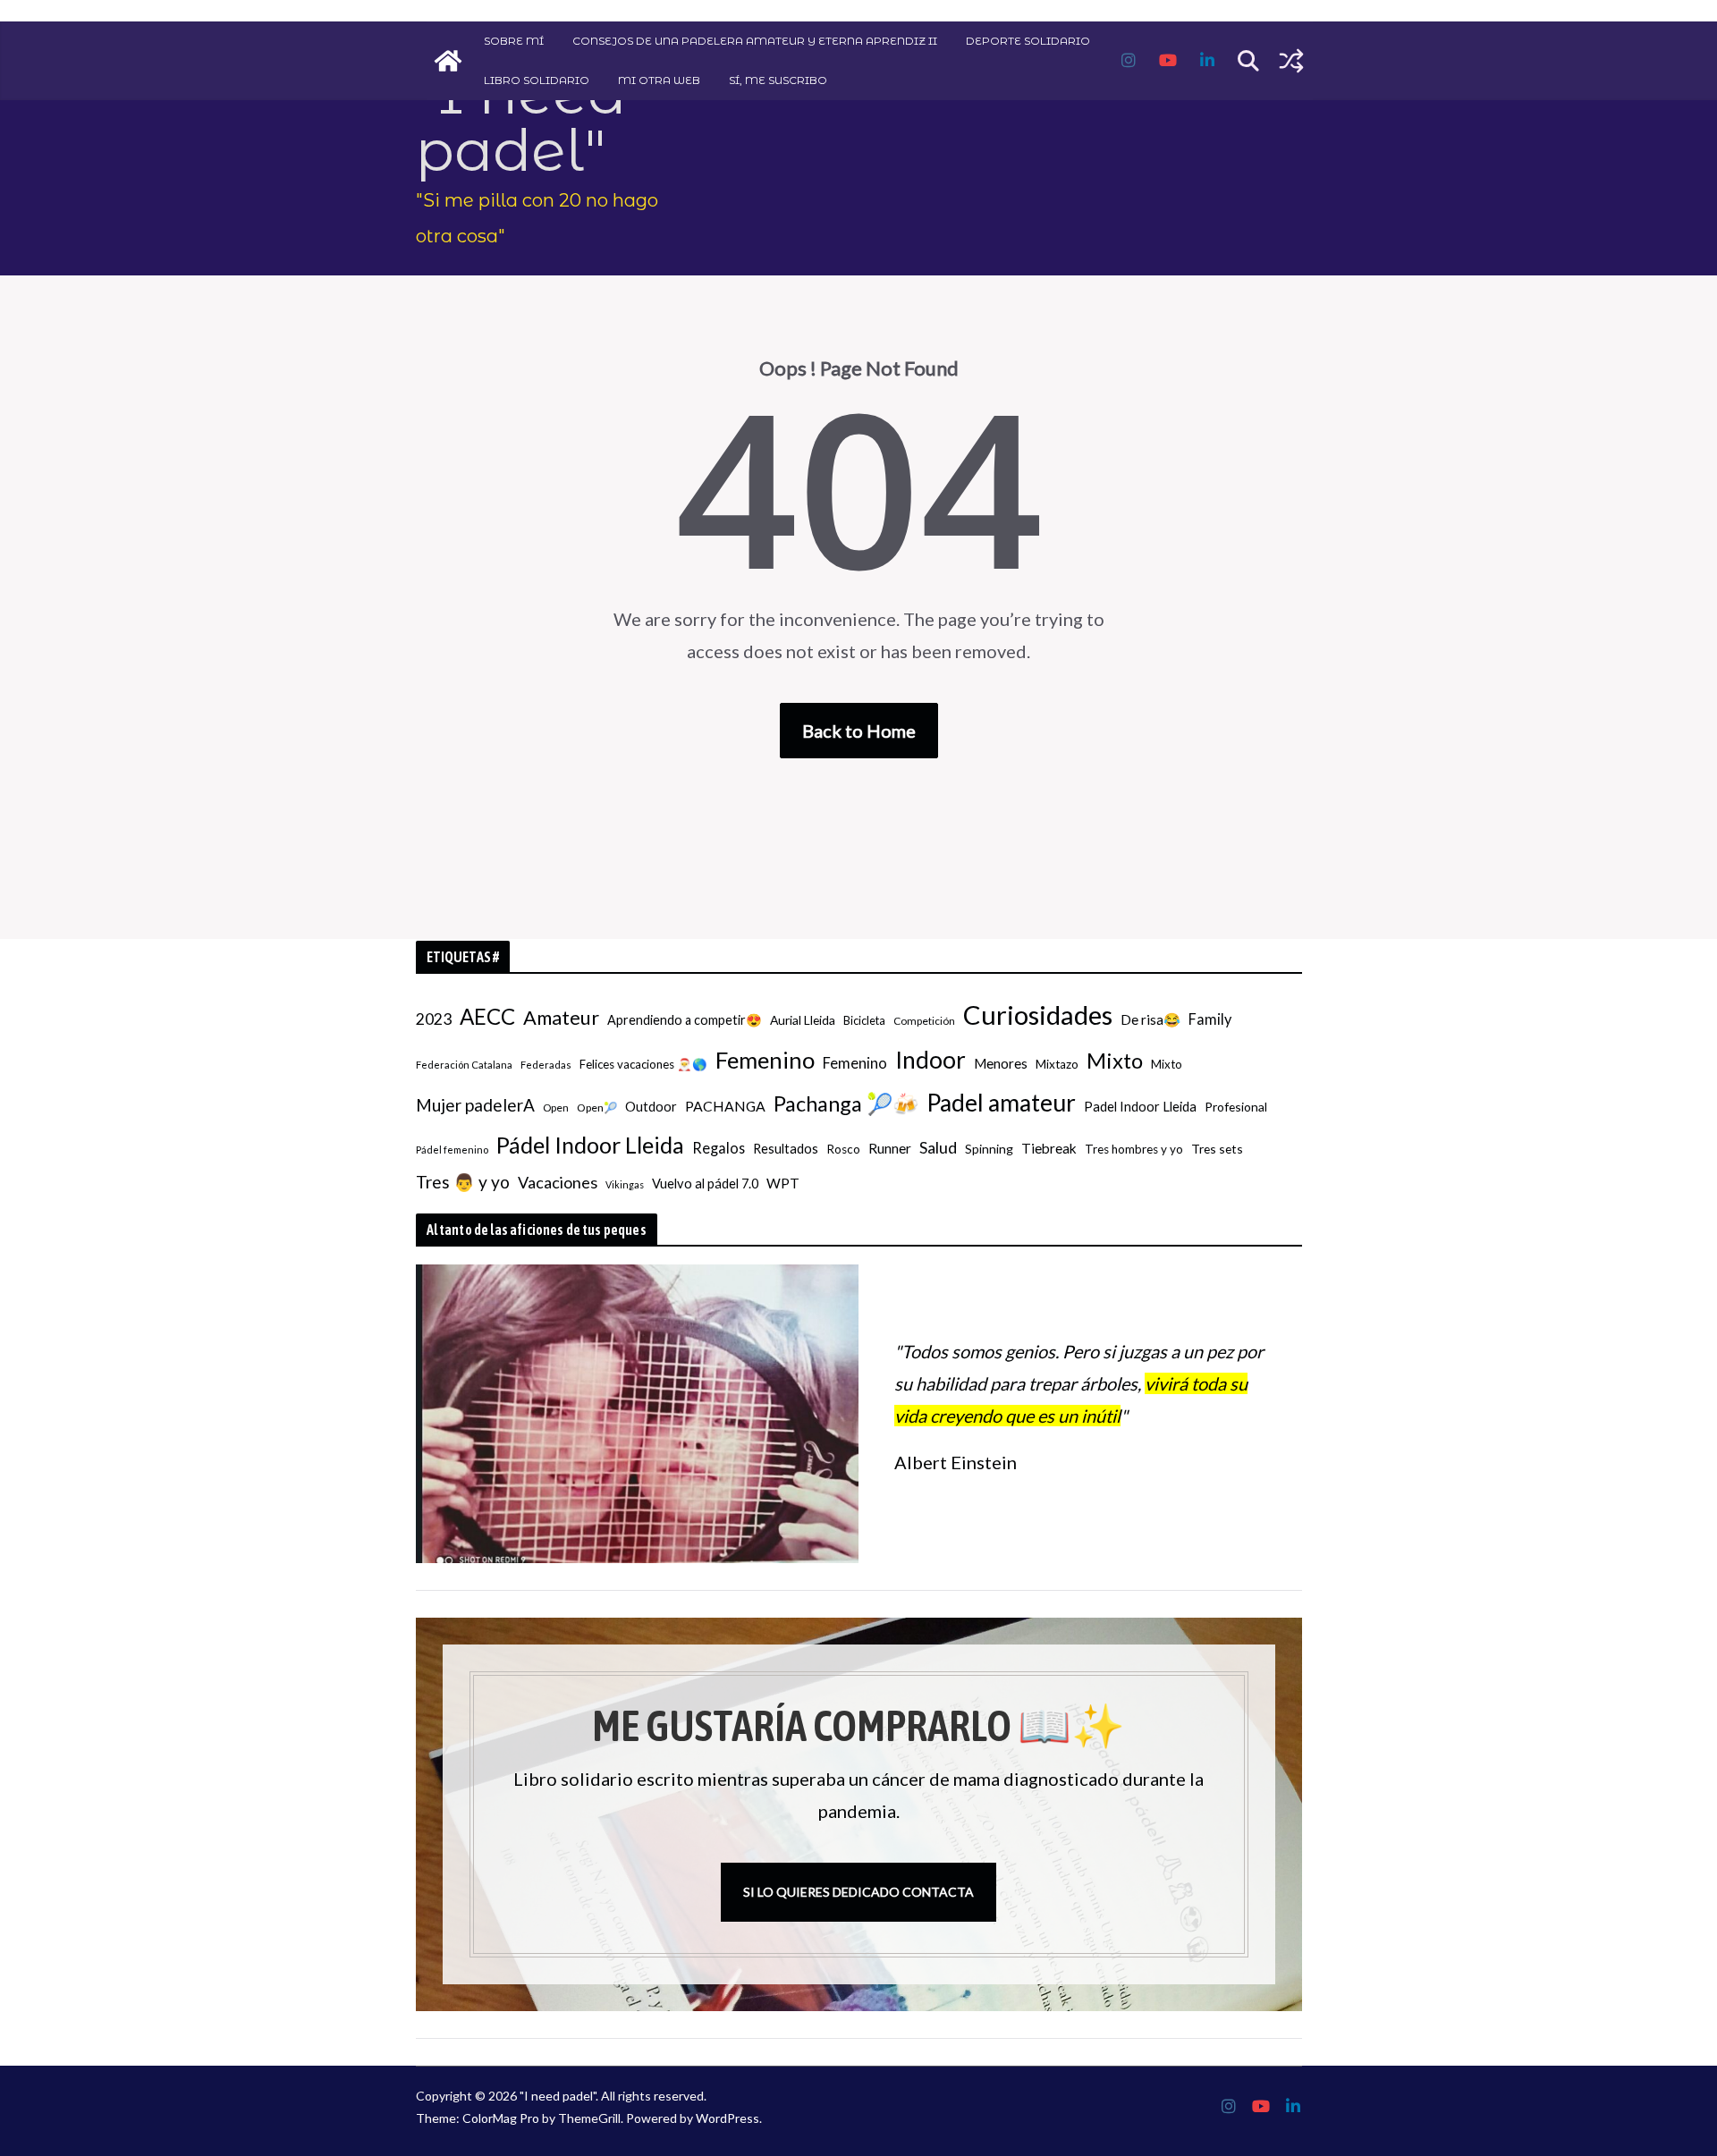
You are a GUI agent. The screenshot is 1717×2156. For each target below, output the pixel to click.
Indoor (930, 1060)
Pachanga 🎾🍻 (846, 1103)
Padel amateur (1001, 1103)
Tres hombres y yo (1134, 1149)
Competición (924, 1021)
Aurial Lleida (803, 1020)
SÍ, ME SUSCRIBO (778, 80)
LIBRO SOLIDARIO (537, 80)
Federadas (546, 1065)
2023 (434, 1019)
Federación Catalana (464, 1065)
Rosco (843, 1149)
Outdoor (651, 1107)
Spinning (989, 1149)
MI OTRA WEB (659, 80)
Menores (1001, 1063)
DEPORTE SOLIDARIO (1028, 41)
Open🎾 (597, 1108)
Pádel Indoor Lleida (590, 1145)
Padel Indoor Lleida (1140, 1107)
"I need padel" (521, 122)
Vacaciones (558, 1182)
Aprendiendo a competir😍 (685, 1020)
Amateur (561, 1018)
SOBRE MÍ (514, 41)
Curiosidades (1038, 1015)
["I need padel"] (448, 61)
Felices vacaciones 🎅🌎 (643, 1064)
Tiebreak (1049, 1148)
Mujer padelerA (475, 1105)
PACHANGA (725, 1106)
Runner (890, 1148)
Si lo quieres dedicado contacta (858, 1892)
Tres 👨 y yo (463, 1182)
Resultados (786, 1149)
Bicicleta (864, 1020)
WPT (783, 1183)
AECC (487, 1016)
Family (1210, 1019)
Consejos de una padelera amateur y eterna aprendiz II (755, 41)
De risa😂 (1150, 1019)
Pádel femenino (452, 1150)
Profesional (1236, 1107)
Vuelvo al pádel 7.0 (705, 1184)
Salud (938, 1147)
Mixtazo (1057, 1064)
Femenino (765, 1060)
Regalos (719, 1148)
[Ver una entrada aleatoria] (1291, 61)
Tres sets (1217, 1149)
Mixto (1115, 1061)
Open (556, 1108)
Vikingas (625, 1184)
